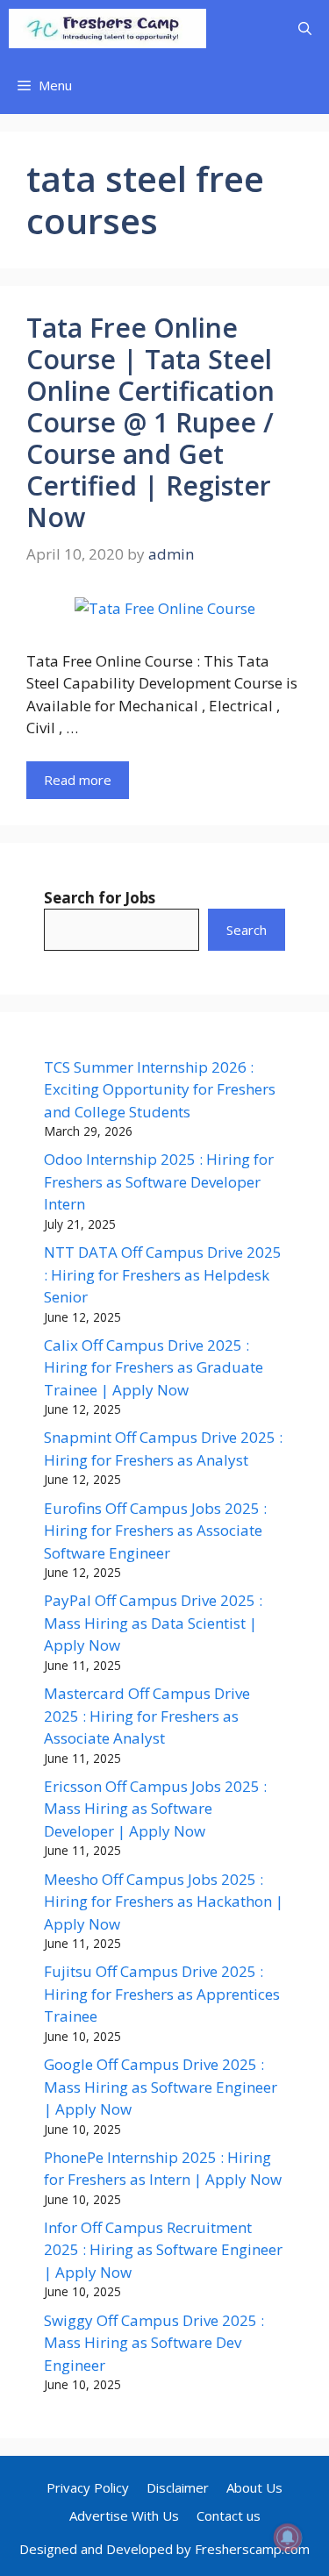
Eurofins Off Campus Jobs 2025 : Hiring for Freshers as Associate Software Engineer (155, 1531)
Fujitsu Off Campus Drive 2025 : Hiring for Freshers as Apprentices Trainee (162, 1994)
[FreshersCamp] (107, 29)
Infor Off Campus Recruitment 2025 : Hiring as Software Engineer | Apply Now (163, 2250)
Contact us (229, 2515)
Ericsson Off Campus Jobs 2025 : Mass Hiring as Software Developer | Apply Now (155, 1809)
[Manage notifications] (288, 2537)
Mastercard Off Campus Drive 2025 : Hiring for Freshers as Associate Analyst (147, 1716)
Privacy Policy (88, 2487)
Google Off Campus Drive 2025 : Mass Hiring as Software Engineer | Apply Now (161, 2087)
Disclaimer (178, 2487)
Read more (78, 780)
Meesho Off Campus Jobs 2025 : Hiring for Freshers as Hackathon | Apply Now (164, 1902)
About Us (254, 2487)
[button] (305, 29)
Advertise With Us (124, 2515)
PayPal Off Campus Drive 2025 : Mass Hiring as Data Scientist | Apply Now (153, 1623)
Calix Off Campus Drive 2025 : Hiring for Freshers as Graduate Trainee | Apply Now (154, 1367)
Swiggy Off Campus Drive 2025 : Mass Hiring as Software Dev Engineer (154, 2343)
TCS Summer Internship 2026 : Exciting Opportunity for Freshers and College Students (160, 1089)
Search (247, 930)
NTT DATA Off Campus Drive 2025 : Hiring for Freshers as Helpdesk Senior (163, 1274)
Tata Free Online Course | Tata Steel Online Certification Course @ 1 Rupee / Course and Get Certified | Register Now (150, 422)
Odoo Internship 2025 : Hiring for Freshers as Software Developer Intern (159, 1181)
